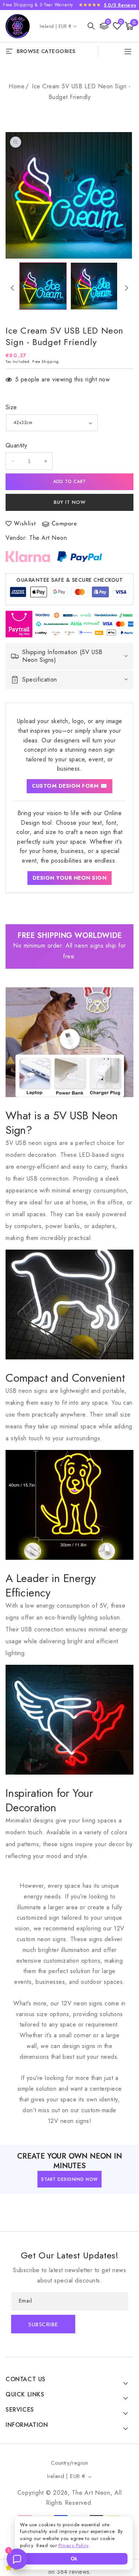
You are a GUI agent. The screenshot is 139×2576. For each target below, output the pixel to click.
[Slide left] (12, 288)
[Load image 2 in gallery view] (94, 286)
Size (11, 407)
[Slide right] (127, 288)
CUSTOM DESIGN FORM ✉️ (69, 786)
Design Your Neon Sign (70, 878)
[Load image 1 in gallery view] (43, 286)
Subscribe (43, 2325)
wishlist (25, 524)
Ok (74, 2559)
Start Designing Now (69, 2179)
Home (16, 86)
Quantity (16, 445)
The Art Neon (48, 538)
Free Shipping (46, 362)
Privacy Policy (74, 2545)
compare (64, 524)
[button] (91, 26)
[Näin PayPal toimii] (80, 557)
